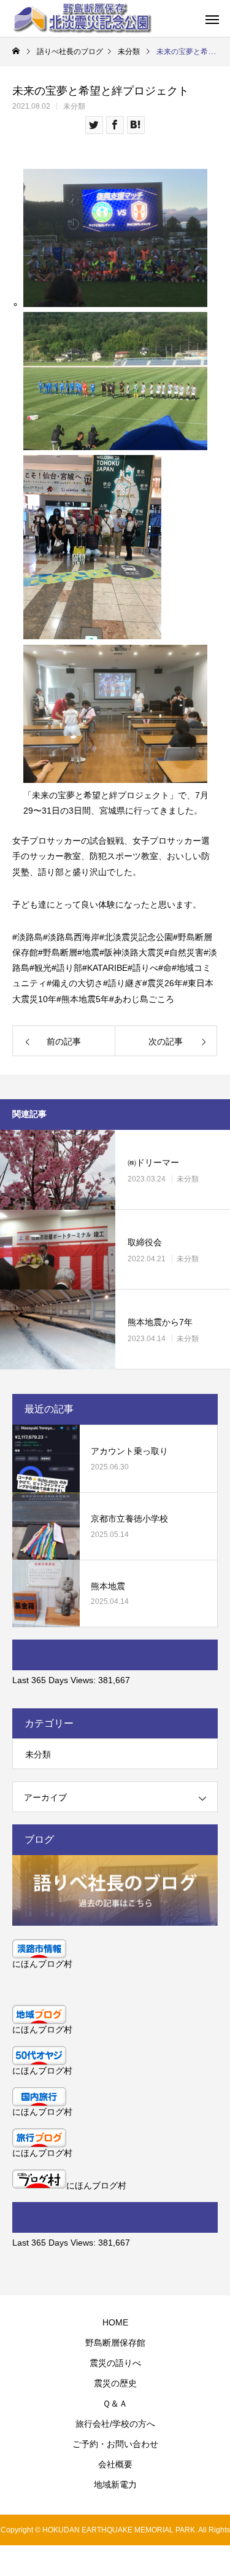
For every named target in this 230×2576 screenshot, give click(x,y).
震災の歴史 (115, 2383)
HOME (115, 2322)
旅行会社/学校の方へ (115, 2424)
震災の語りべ (115, 2363)
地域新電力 (115, 2485)
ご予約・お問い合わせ (115, 2444)
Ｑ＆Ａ (115, 2403)
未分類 (74, 106)
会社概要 (115, 2464)
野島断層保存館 (115, 2343)
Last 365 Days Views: (55, 1680)
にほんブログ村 (42, 1964)
